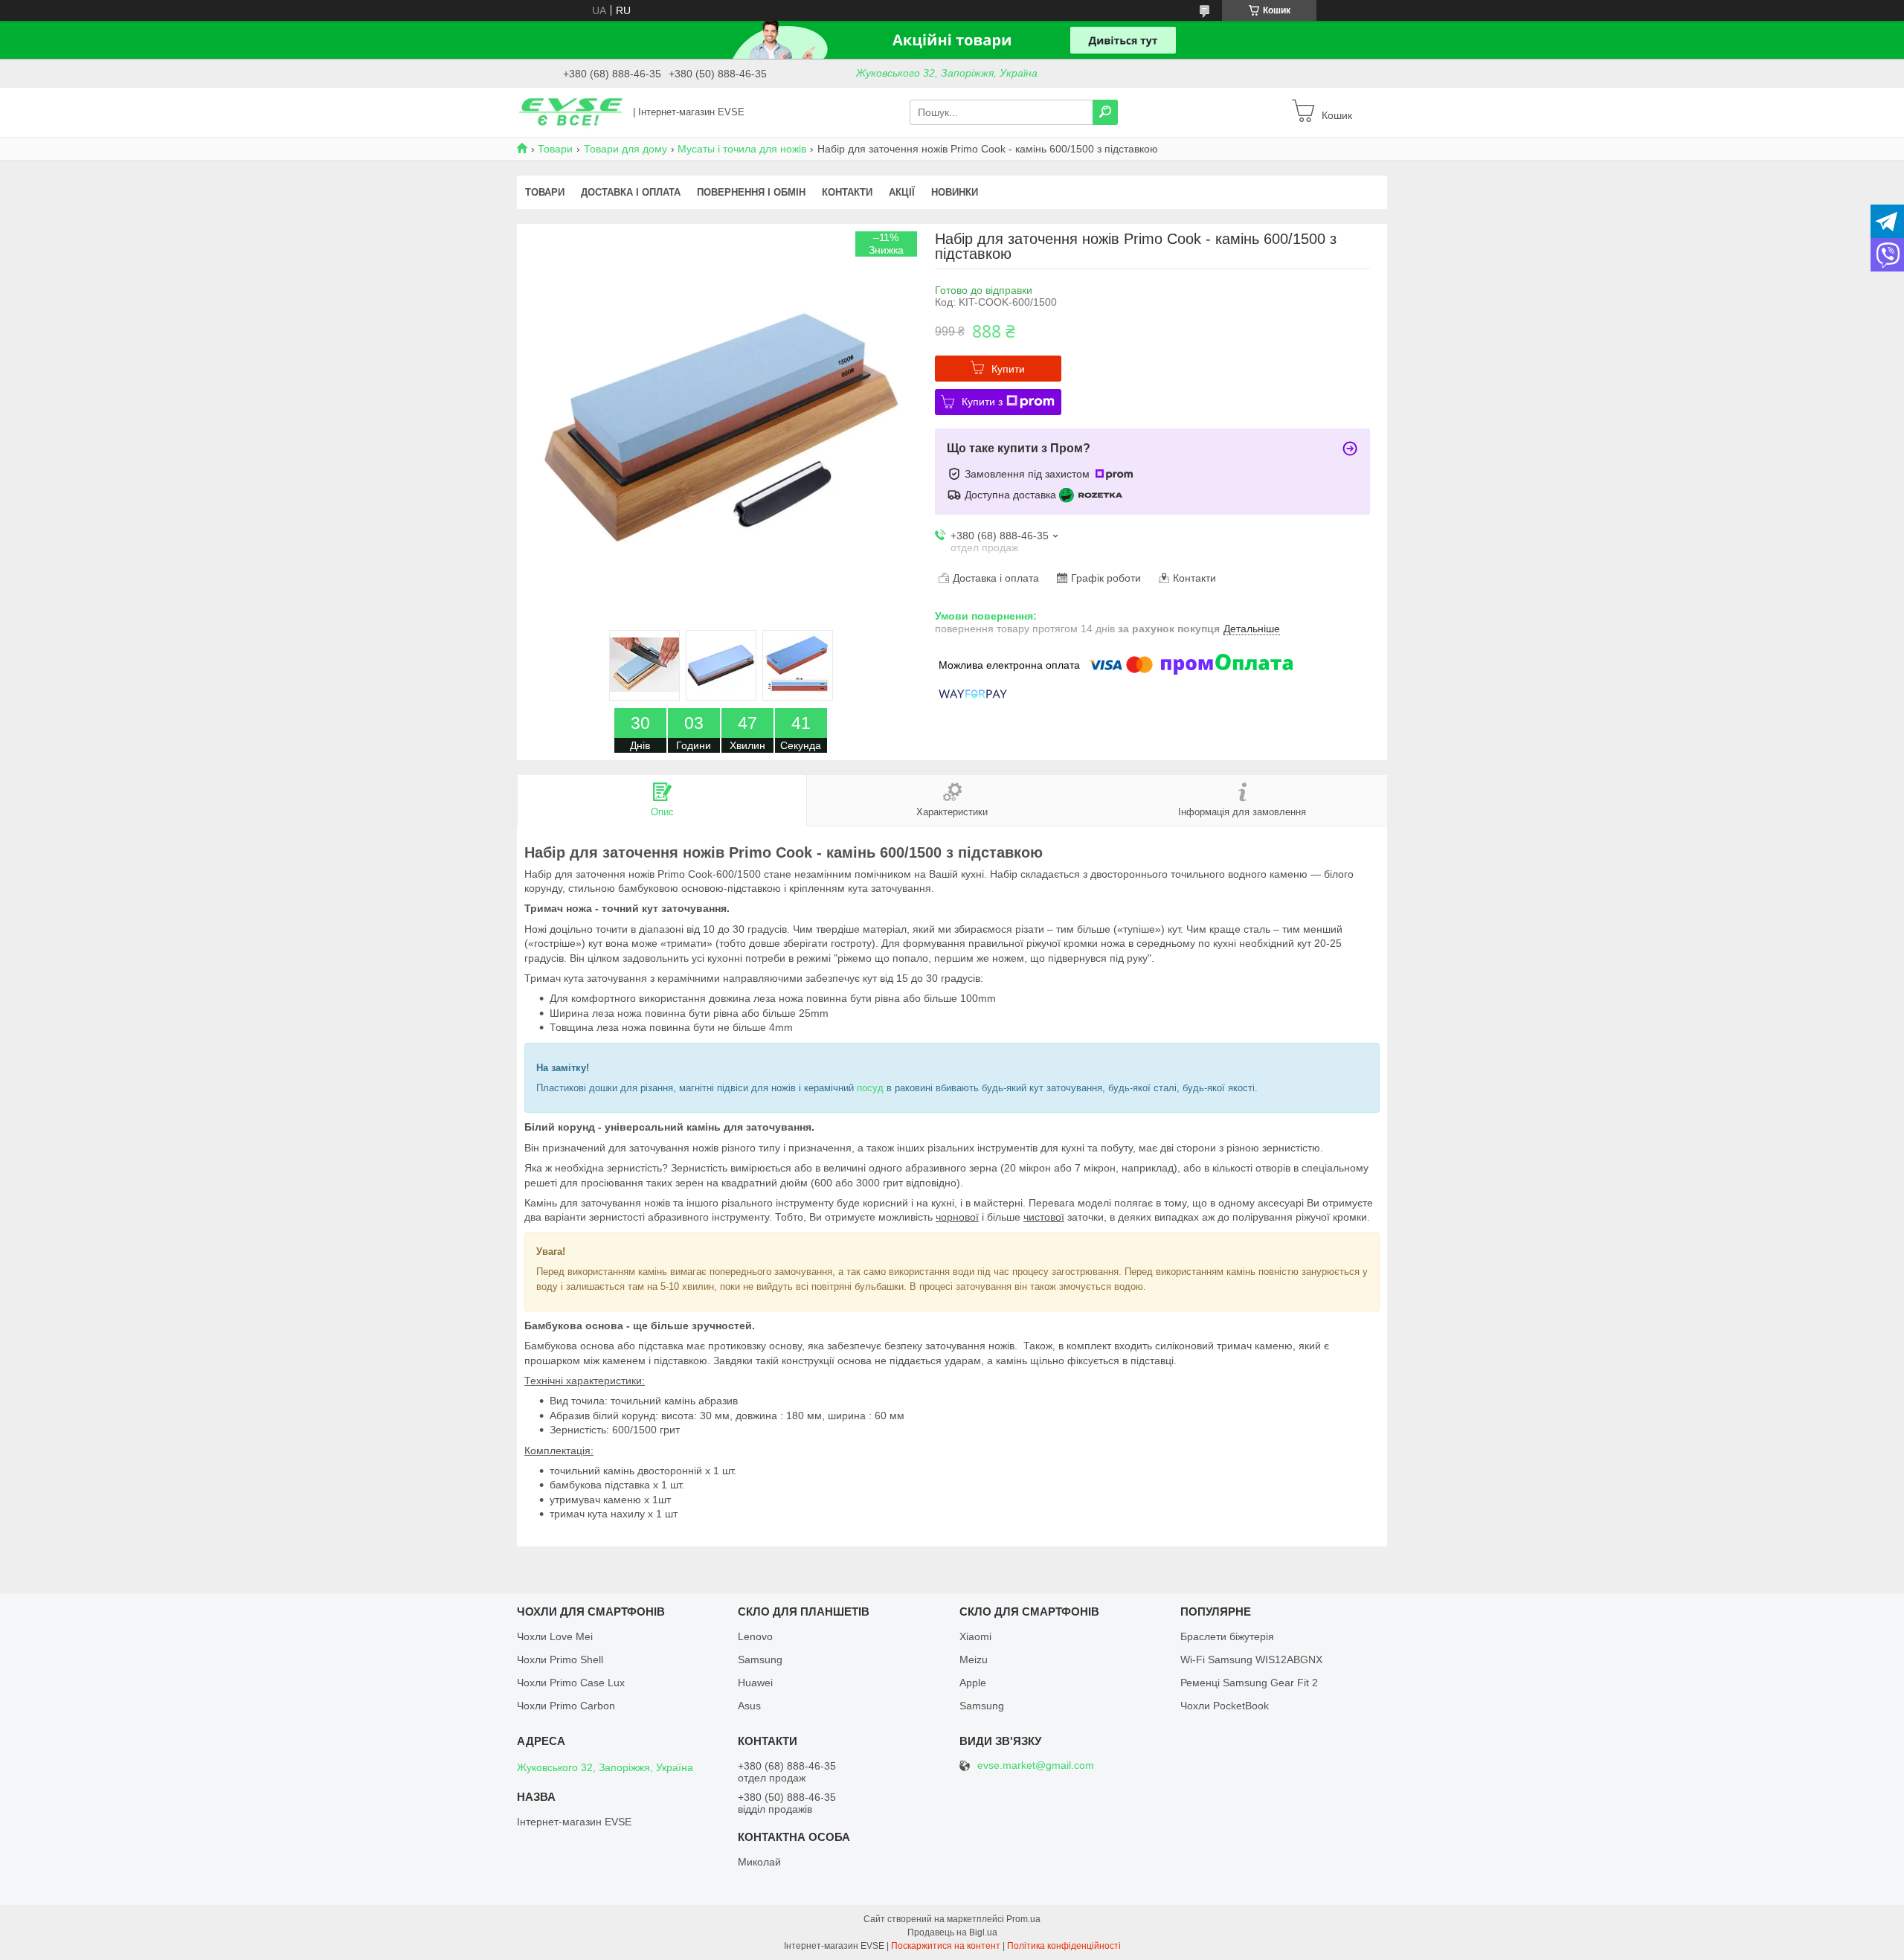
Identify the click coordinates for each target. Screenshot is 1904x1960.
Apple (973, 1683)
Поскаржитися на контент (946, 1946)
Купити (1008, 369)
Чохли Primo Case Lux (571, 1683)
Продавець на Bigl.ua (952, 1932)
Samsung (760, 1659)
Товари (555, 149)
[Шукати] (1105, 112)
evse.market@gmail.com (1036, 1765)
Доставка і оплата (631, 192)
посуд (870, 1088)
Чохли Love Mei (555, 1636)
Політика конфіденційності (1064, 1946)
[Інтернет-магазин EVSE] (570, 112)
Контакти (847, 192)
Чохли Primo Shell (560, 1659)
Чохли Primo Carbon (566, 1706)
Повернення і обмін (751, 192)
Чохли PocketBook (1225, 1706)
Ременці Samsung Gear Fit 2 (1249, 1683)
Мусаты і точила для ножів (742, 149)
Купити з (982, 402)
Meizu (974, 1659)
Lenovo (755, 1636)
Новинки (955, 192)
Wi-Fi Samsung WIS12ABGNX (1251, 1659)
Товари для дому (625, 149)
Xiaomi (975, 1636)
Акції (902, 192)
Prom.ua (1023, 1919)
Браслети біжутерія (1227, 1636)
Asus (749, 1706)
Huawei (755, 1683)
